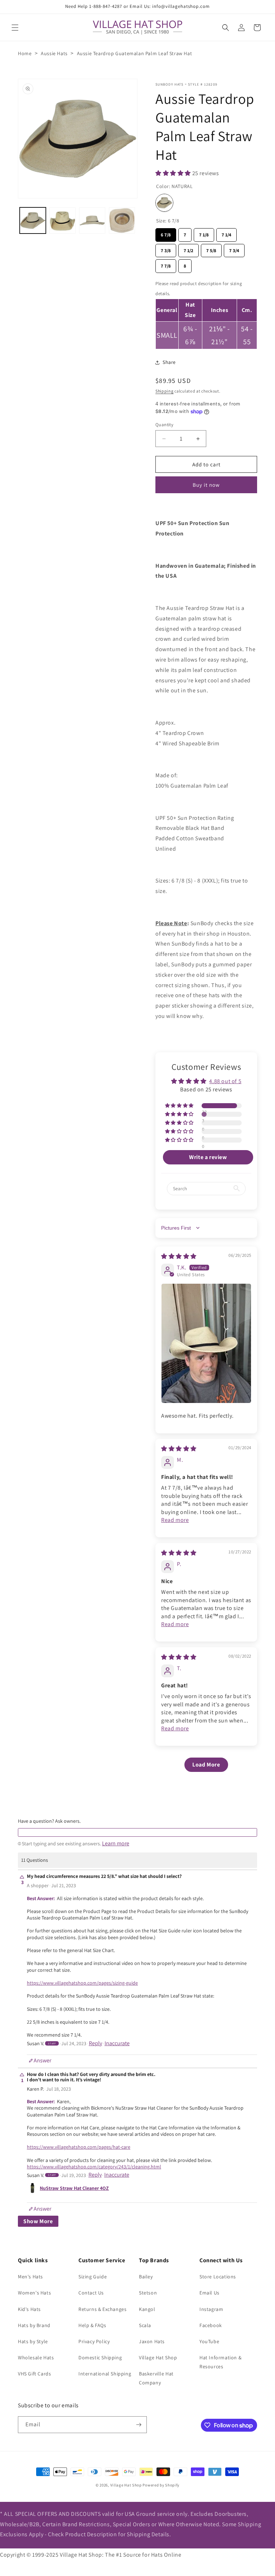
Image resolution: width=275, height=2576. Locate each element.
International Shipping (105, 2374)
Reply (95, 2043)
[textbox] (137, 1832)
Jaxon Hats (152, 2341)
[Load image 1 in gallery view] (33, 220)
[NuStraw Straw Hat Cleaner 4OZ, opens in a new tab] (32, 2188)
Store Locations (218, 2277)
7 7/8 (166, 264)
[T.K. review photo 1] (206, 1343)
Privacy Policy (94, 2341)
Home (25, 53)
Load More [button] (206, 1765)
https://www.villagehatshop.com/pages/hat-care (79, 2147)
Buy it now (206, 485)
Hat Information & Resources (220, 2362)
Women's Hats (34, 2293)
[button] (15, 28)
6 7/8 (166, 233)
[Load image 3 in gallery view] (92, 220)
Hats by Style (33, 2341)
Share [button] (169, 362)
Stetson (148, 2293)
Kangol (147, 2309)
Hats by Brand (34, 2325)
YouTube (209, 2341)
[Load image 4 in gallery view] (122, 220)
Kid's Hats (29, 2309)
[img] (179, 1256)
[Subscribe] (139, 2425)
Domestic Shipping (100, 2358)
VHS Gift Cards (34, 2374)
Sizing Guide (93, 2277)
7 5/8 (211, 249)
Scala (145, 2325)
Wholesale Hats (36, 2358)
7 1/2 (189, 249)
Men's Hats (30, 2277)
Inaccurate (117, 2043)
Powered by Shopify (161, 2485)
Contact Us (91, 2293)
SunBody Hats (170, 84)
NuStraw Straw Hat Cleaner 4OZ (74, 2188)
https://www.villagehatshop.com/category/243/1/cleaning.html (94, 2167)
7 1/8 (204, 233)
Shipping (165, 391)
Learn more (116, 1844)
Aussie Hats (54, 53)
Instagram (211, 2309)
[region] (206, 314)
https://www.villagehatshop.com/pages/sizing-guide (82, 1983)
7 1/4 (226, 233)
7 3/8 (166, 249)
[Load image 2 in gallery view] (62, 220)
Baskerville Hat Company (156, 2378)
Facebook (211, 2325)
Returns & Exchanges (102, 2309)
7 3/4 (234, 249)
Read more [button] (175, 1520)
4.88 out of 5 (225, 1081)
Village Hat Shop (158, 2358)
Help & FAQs (92, 2325)
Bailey (146, 2277)
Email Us (209, 2293)
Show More (38, 2221)
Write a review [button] (208, 1157)
